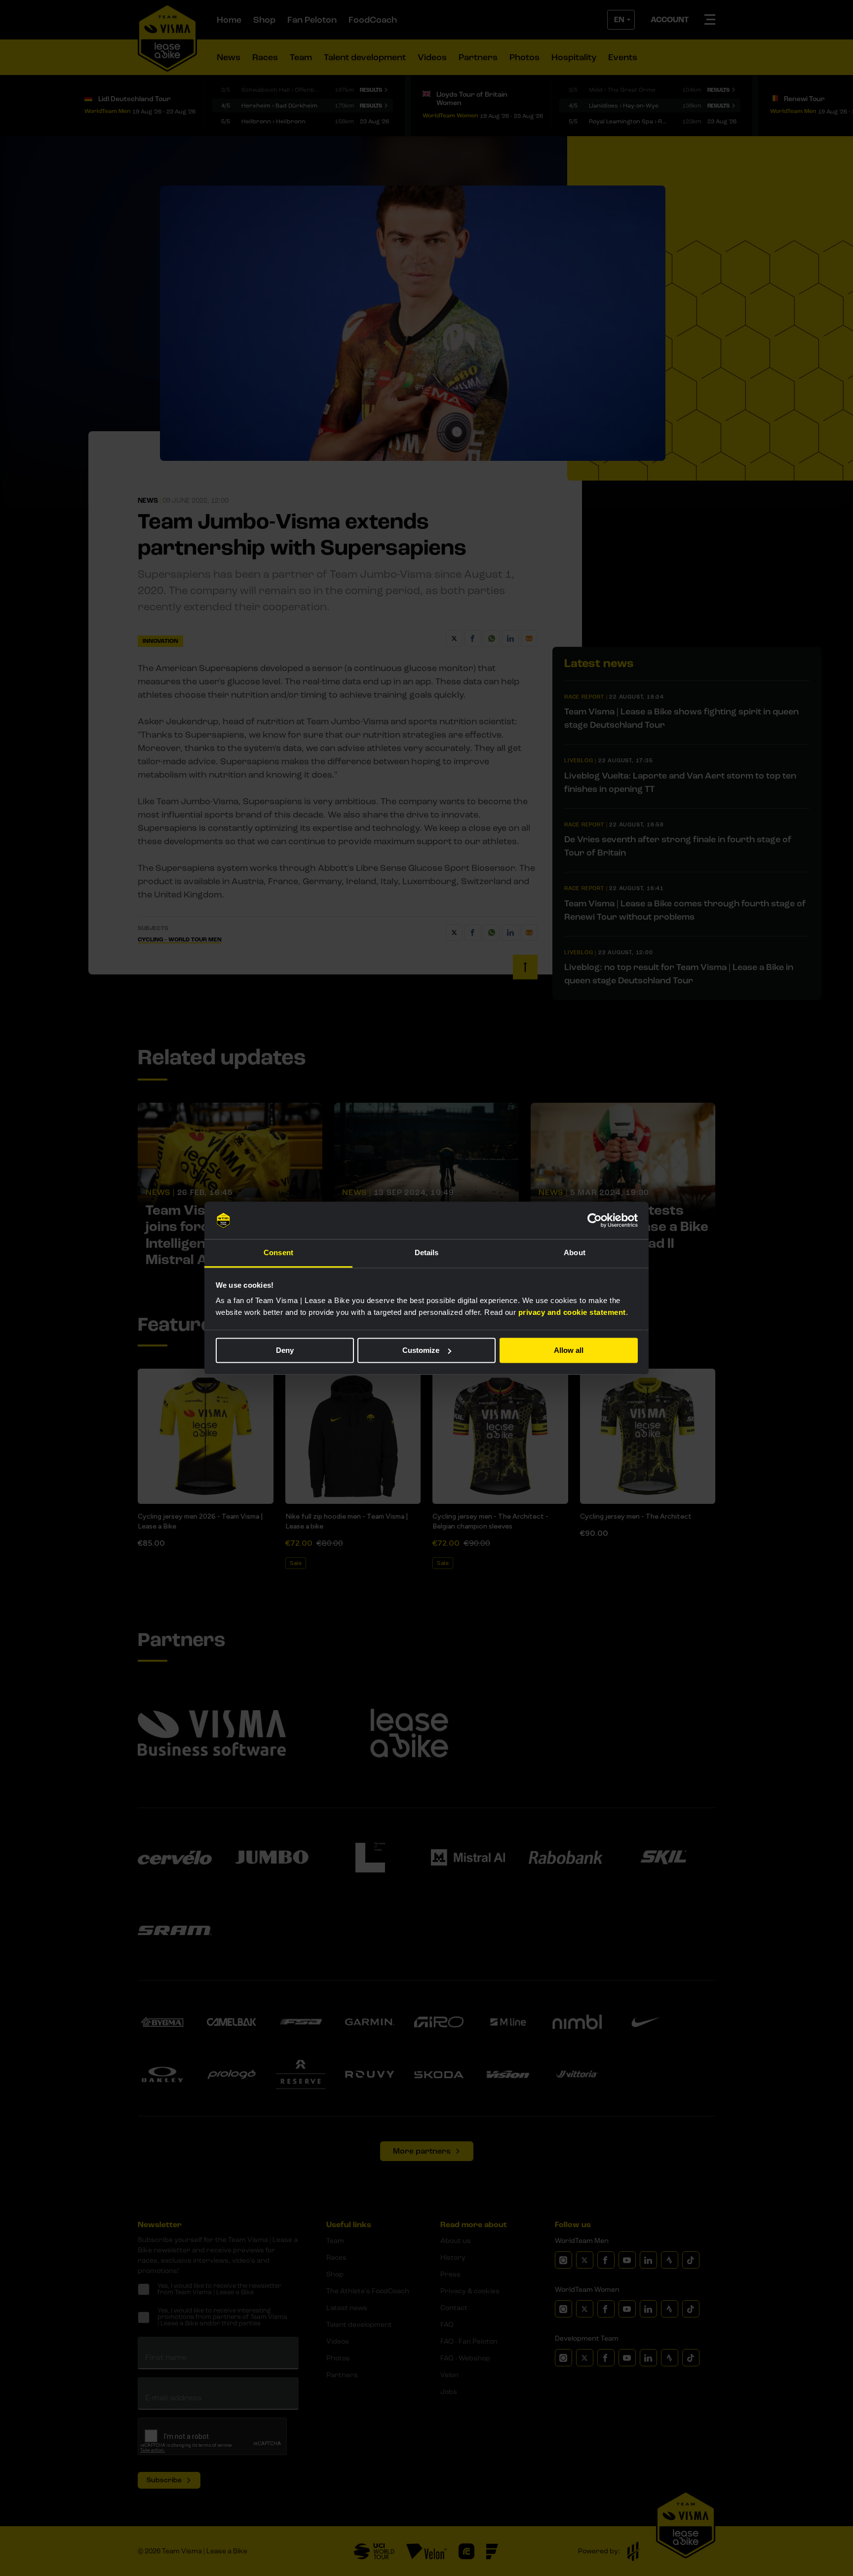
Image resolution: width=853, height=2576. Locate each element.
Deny (285, 1350)
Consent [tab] (278, 1253)
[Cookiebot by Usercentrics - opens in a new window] (595, 1220)
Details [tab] (427, 1253)
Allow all (569, 1350)
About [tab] (575, 1253)
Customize (421, 1350)
